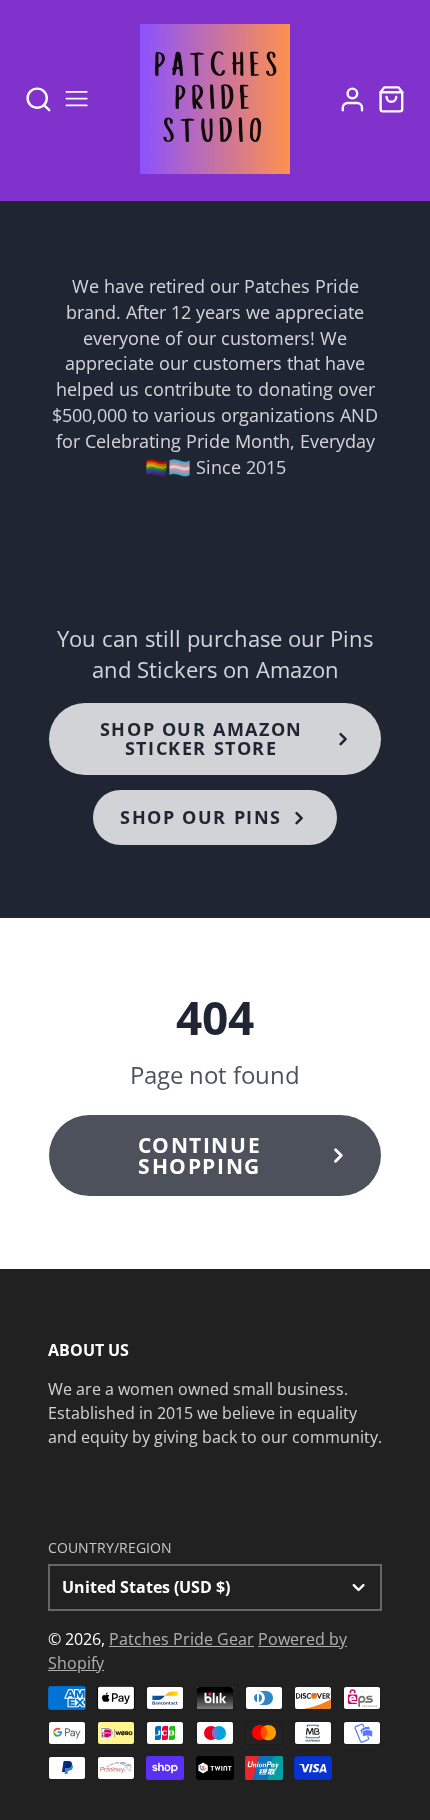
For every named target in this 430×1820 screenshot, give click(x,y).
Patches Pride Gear (181, 1639)
